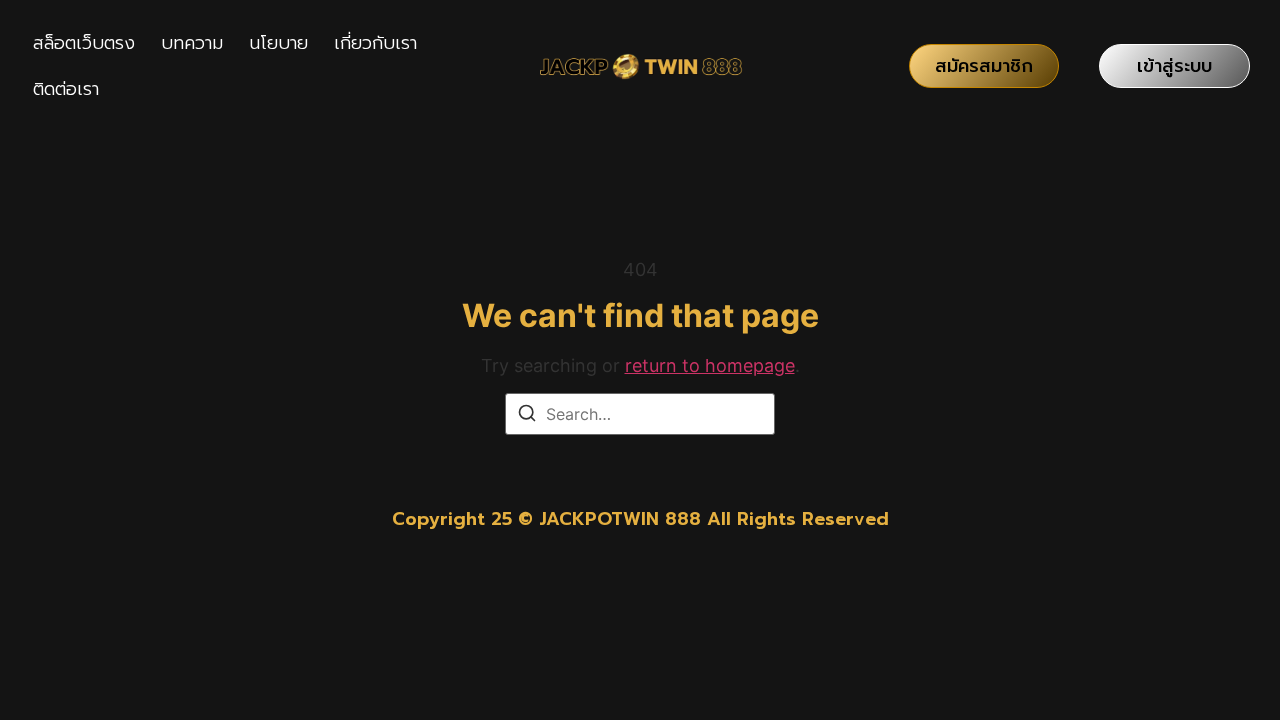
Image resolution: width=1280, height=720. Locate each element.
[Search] (527, 416)
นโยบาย (278, 43)
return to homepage (710, 365)
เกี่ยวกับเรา (375, 43)
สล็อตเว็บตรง (84, 43)
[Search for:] (640, 414)
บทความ (192, 43)
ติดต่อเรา (66, 89)
